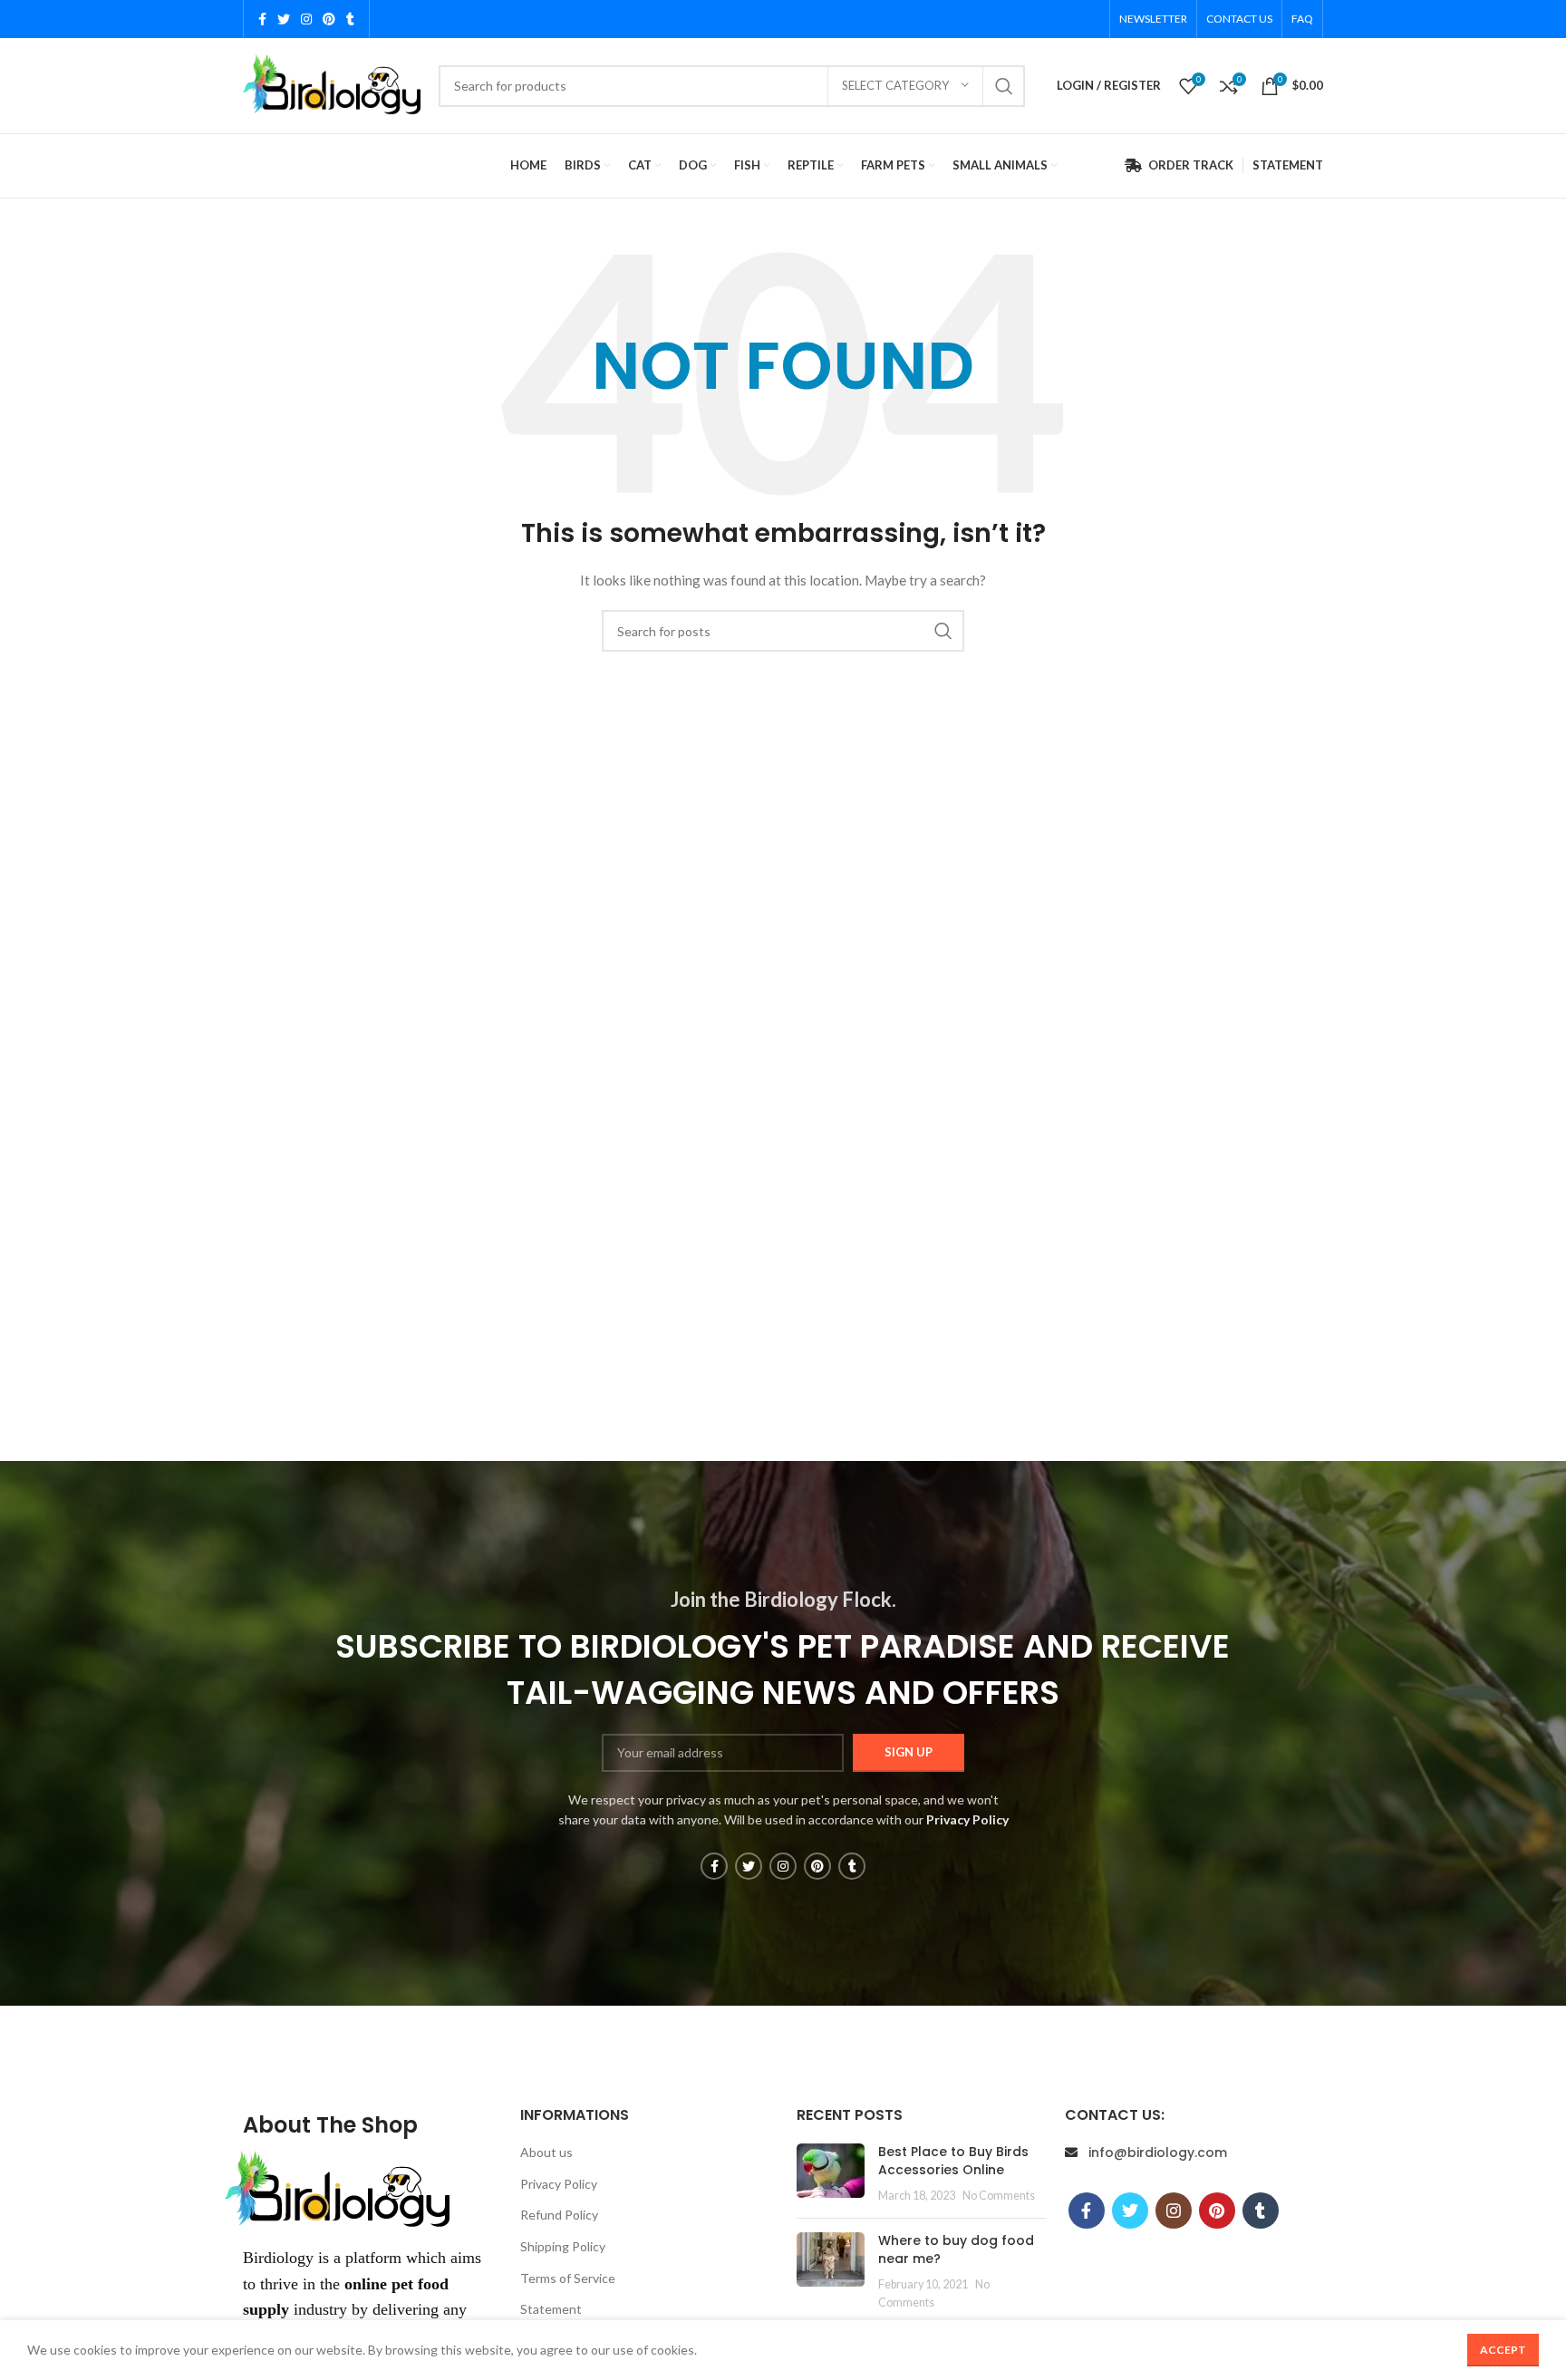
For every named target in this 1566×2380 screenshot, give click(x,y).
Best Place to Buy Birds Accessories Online (953, 2161)
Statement (551, 2309)
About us (546, 2152)
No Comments (999, 2196)
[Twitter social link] (284, 19)
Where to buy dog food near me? (956, 2249)
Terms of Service (568, 2278)
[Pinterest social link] (329, 19)
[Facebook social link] (262, 19)
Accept (1503, 2350)
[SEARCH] (1004, 86)
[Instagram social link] (306, 19)
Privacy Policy (559, 2184)
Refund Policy (559, 2215)
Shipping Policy (563, 2246)
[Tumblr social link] (350, 19)
